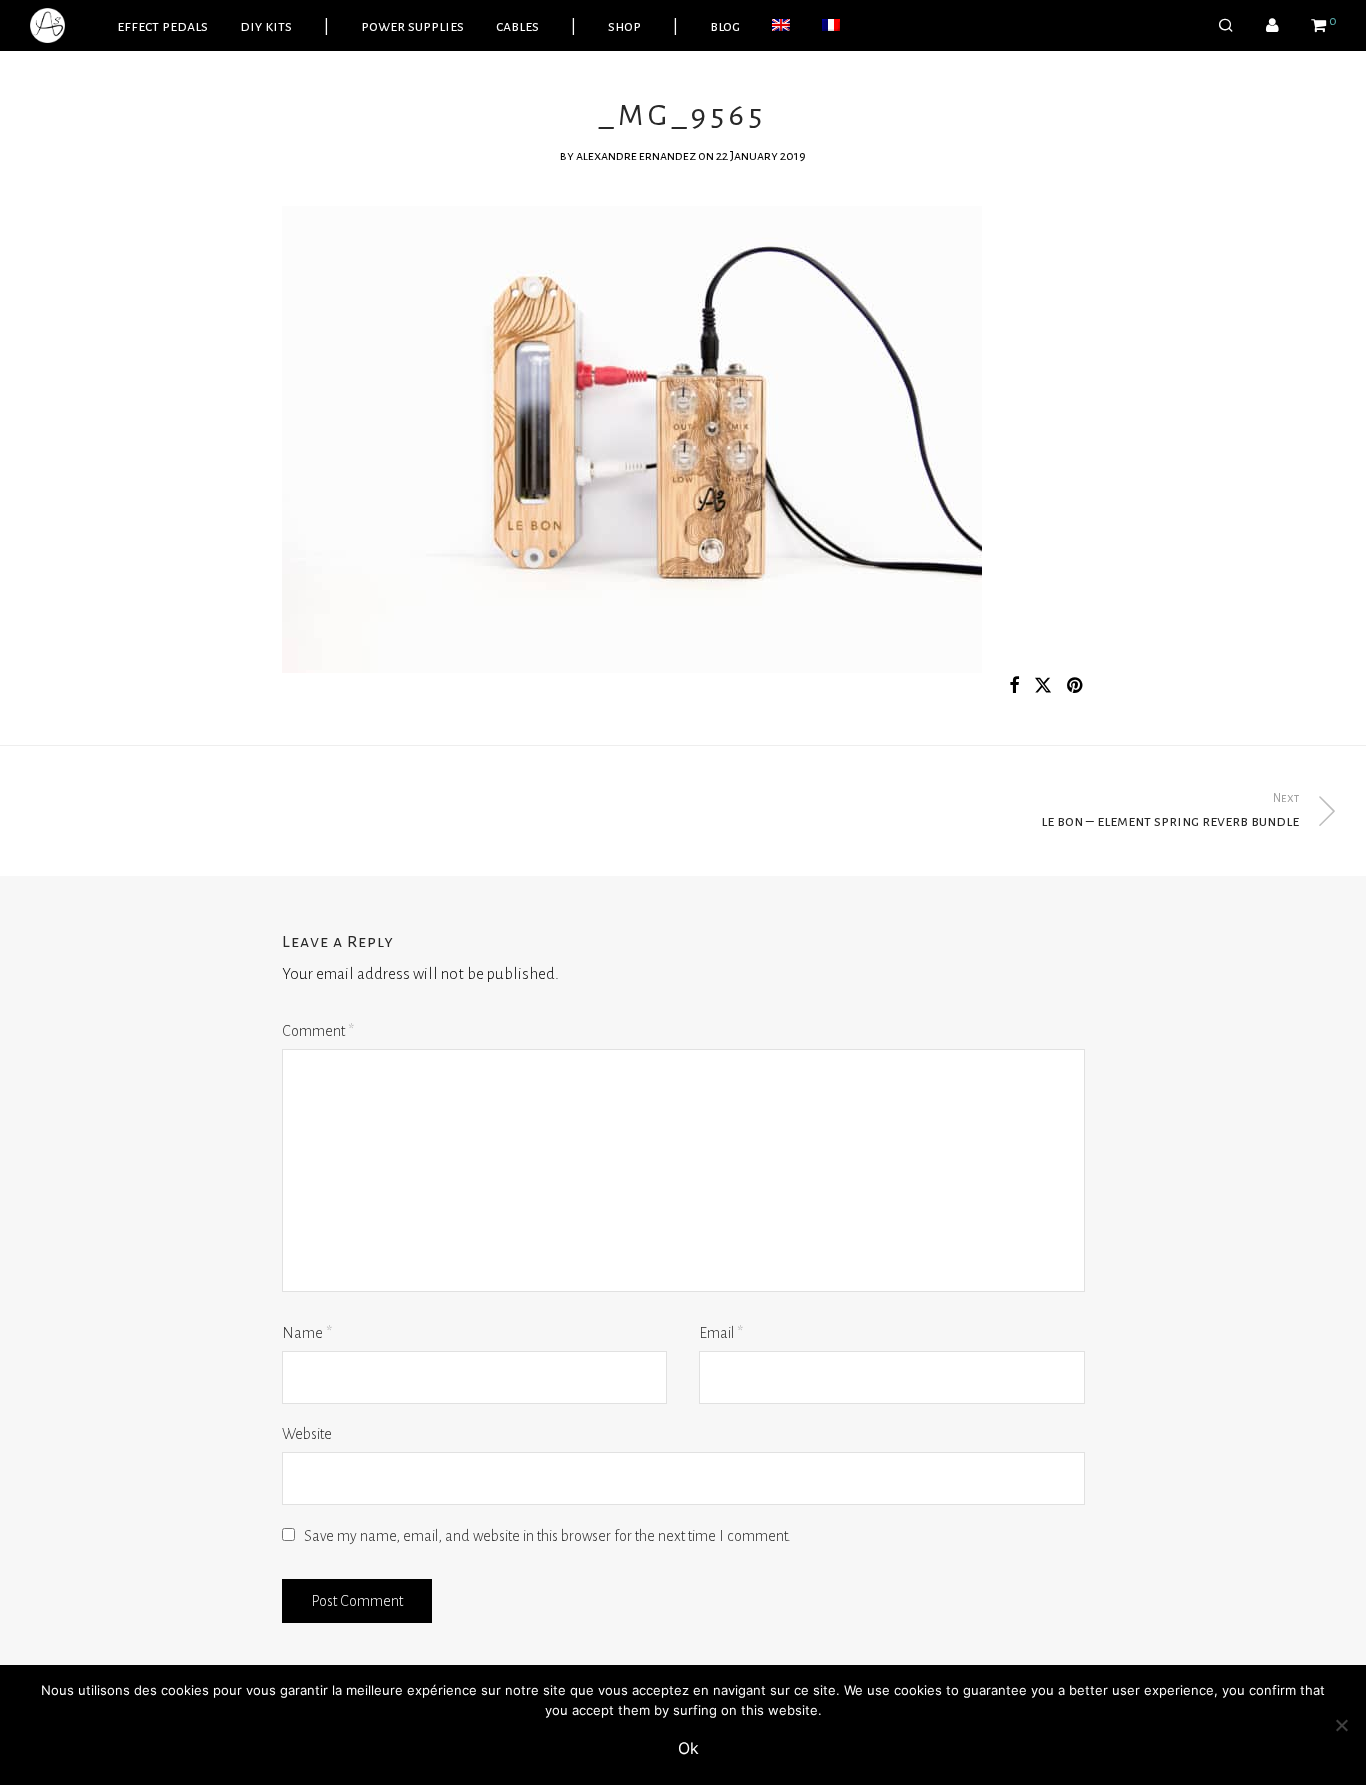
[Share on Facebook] (1014, 686)
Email (721, 1333)
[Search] (1226, 26)
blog (725, 26)
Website (307, 1434)
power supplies (412, 26)
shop (624, 26)
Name (307, 1333)
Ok (688, 1748)
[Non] (1341, 1725)
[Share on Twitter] (1043, 686)
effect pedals (162, 26)
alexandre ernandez (636, 156)
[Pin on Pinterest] (1076, 686)
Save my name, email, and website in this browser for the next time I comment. (547, 1536)
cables (517, 26)
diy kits (266, 26)
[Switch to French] (831, 26)
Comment (318, 1031)
